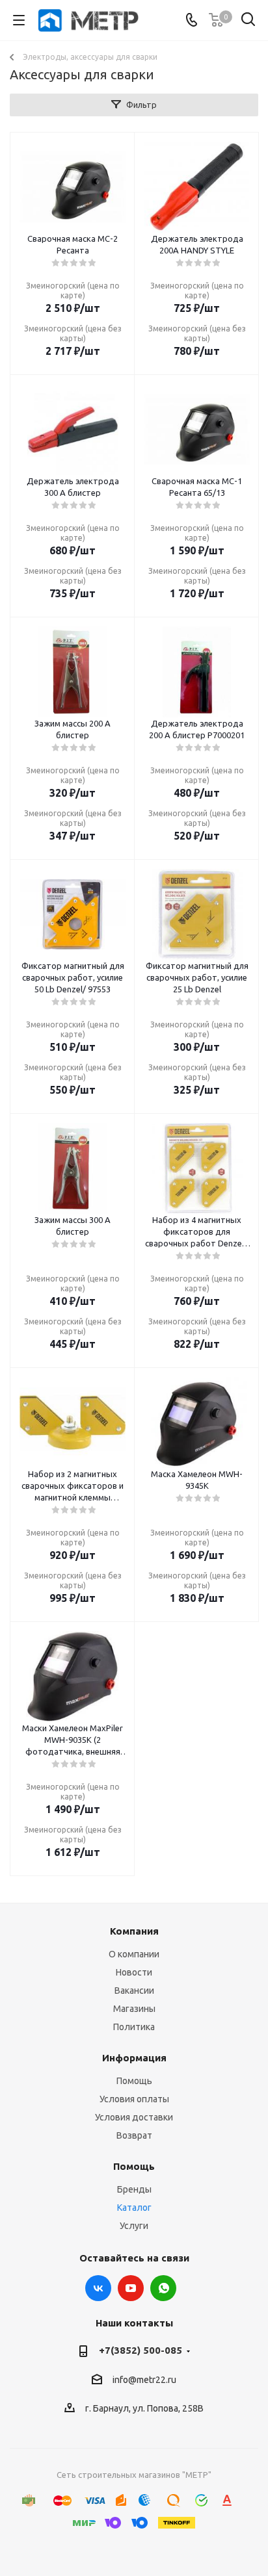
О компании (134, 1954)
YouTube (131, 2288)
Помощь (134, 2081)
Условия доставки (134, 2117)
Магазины (134, 2009)
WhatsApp (163, 2288)
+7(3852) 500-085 (141, 2350)
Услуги (134, 2226)
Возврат (134, 2135)
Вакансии (134, 1990)
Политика (134, 2027)
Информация (134, 2058)
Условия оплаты (134, 2099)
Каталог (134, 2208)
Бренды (134, 2189)
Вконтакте (98, 2288)
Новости (134, 1972)
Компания (134, 1931)
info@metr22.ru (144, 2380)
